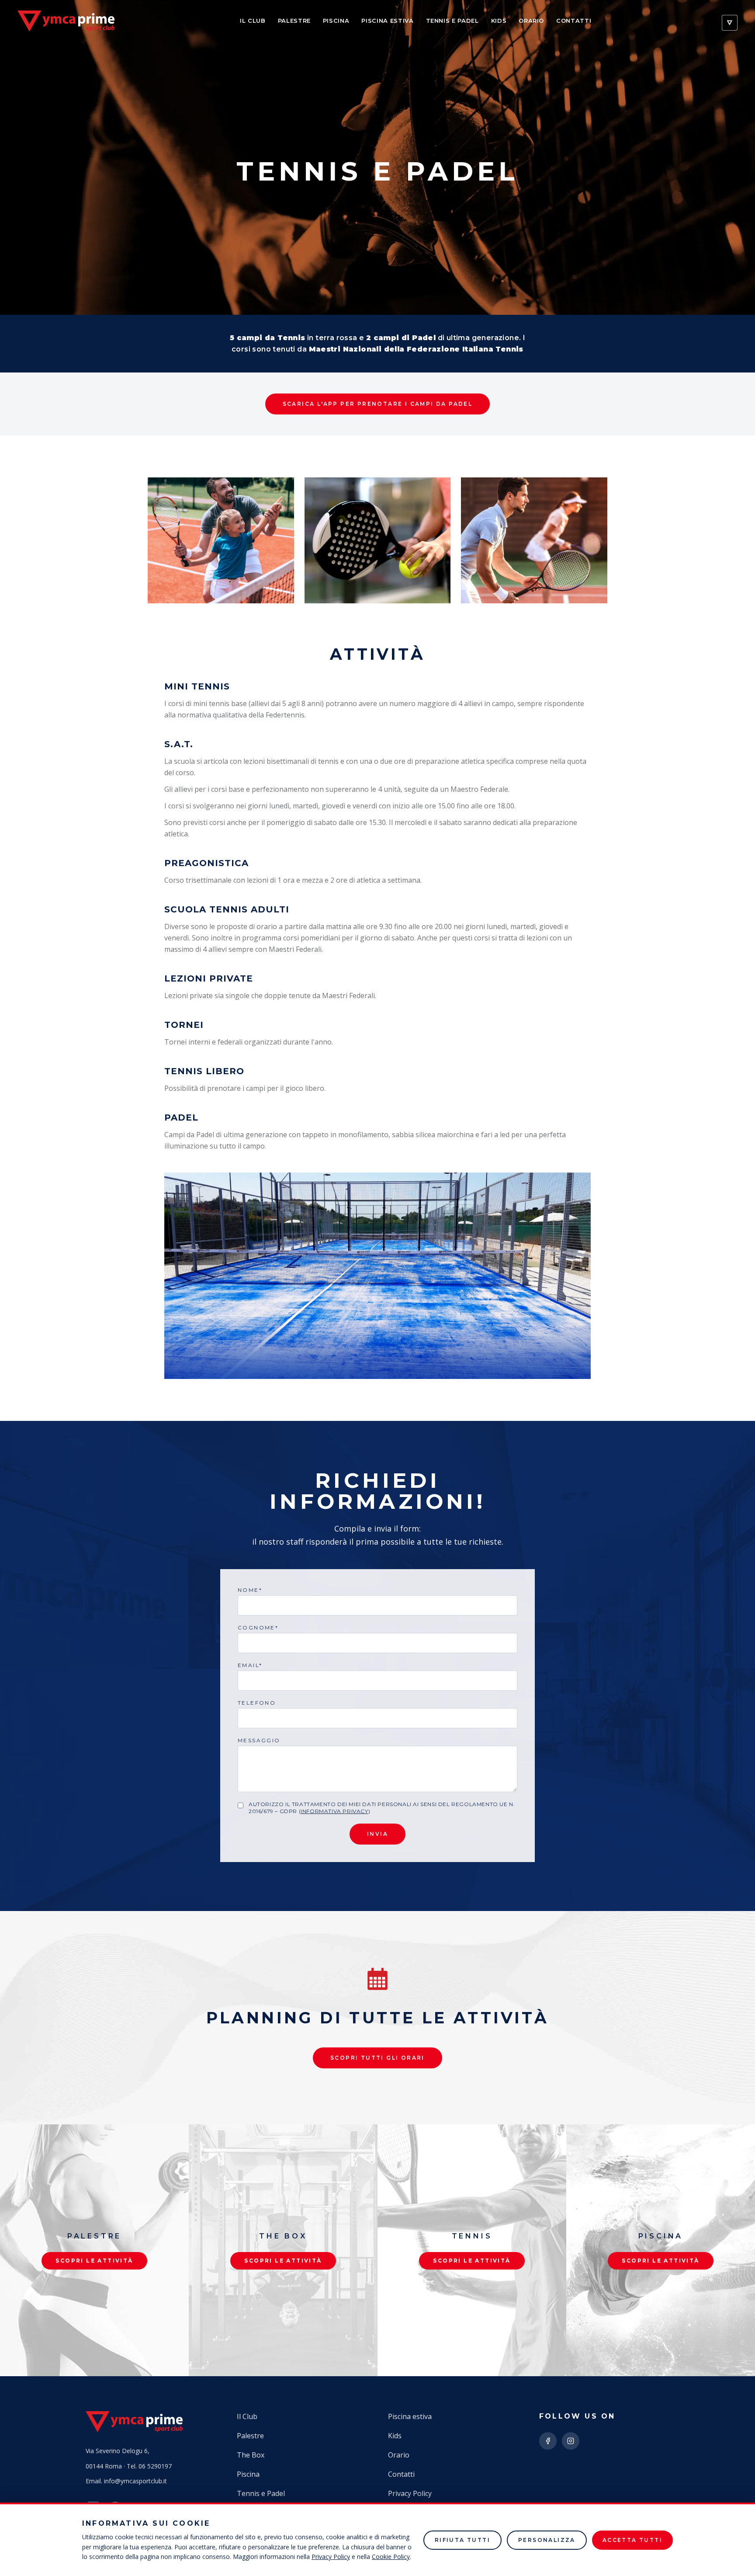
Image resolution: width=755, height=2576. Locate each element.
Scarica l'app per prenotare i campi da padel (378, 404)
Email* (250, 1665)
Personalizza (547, 2540)
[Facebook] (548, 2441)
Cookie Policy (391, 2557)
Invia (377, 1834)
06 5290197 (155, 2466)
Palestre (294, 21)
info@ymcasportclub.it (135, 2481)
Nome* (250, 1590)
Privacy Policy (410, 2493)
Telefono (257, 1703)
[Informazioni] (730, 23)
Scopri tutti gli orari (377, 2058)
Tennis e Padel (452, 21)
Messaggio (259, 1740)
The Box (251, 2455)
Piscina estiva (387, 21)
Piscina (336, 21)
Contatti (574, 21)
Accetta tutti (632, 2540)
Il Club (253, 21)
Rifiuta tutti (462, 2540)
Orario (531, 21)
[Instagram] (571, 2441)
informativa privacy (334, 1811)
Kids (499, 21)
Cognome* (258, 1627)
